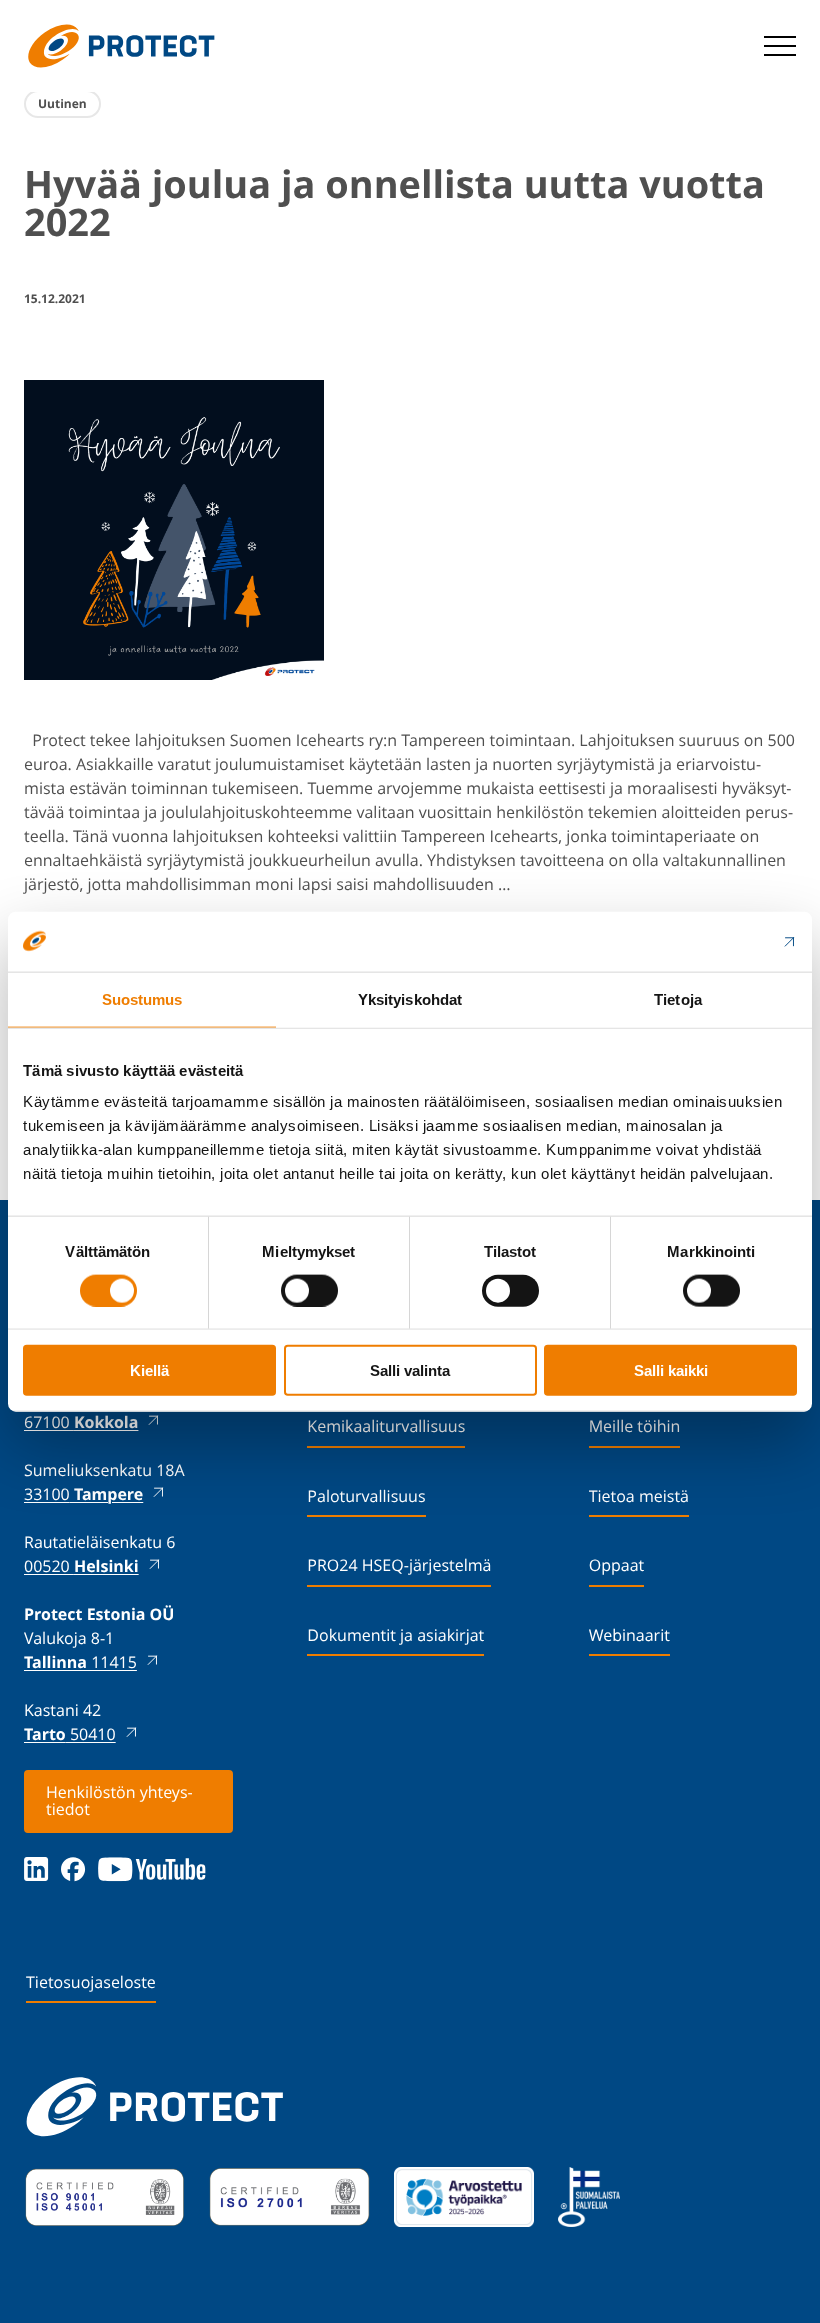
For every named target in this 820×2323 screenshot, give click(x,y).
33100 (83, 1494)
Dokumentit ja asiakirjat (395, 1635)
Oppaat (617, 1565)
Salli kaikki (671, 1370)
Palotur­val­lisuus (366, 1496)
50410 (70, 1734)
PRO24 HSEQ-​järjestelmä (399, 1565)
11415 (80, 1662)
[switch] (309, 1290)
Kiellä (149, 1370)
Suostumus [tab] (142, 998)
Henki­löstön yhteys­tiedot (119, 1800)
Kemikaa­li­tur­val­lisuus (386, 1426)
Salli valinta (410, 1370)
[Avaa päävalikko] (780, 46)
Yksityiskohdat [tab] (410, 998)
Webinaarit (629, 1635)
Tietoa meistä (639, 1496)
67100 (81, 1422)
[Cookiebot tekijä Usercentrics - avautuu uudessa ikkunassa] (709, 941)
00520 (81, 1566)
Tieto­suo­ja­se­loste (91, 1982)
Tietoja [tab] (678, 998)
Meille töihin (635, 1426)
